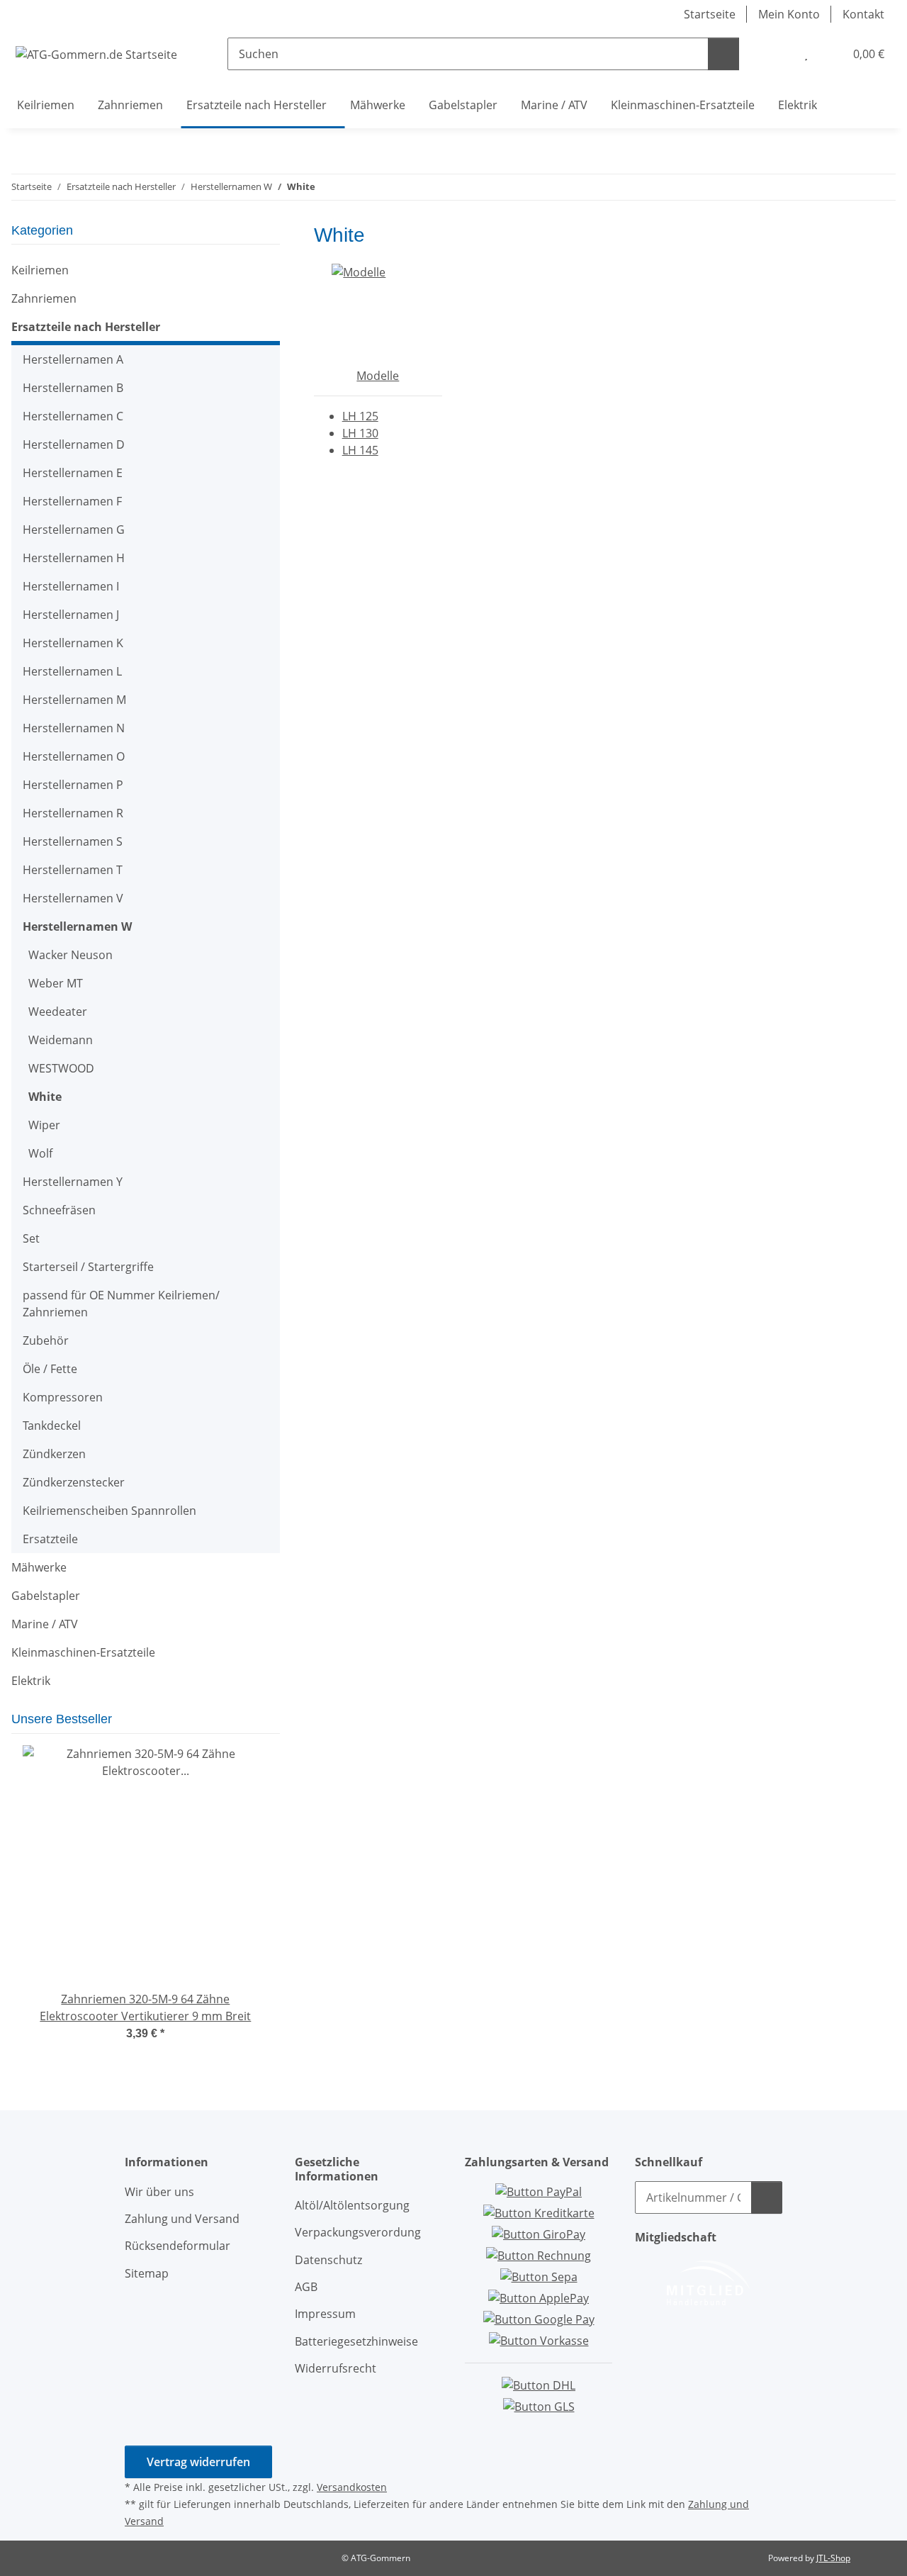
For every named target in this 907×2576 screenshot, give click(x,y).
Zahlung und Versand (182, 2219)
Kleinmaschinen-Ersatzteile (83, 1652)
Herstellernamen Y (73, 1182)
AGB (306, 2287)
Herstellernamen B (73, 388)
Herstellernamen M (74, 700)
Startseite (710, 14)
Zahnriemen (44, 298)
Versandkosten (352, 2487)
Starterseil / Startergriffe (88, 1267)
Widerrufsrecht (336, 2368)
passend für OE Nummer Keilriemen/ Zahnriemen (121, 1304)
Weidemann (61, 1040)
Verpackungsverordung (358, 2232)
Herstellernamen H (74, 558)
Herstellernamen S (73, 841)
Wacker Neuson (71, 955)
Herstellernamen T (73, 870)
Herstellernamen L (72, 671)
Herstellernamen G (74, 530)
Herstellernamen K (73, 643)
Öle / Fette (50, 1369)
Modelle (378, 376)
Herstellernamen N (74, 728)
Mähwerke (39, 1567)
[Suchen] (723, 54)
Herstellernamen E (73, 473)
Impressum (325, 2314)
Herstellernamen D (74, 444)
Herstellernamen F (72, 501)
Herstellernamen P (73, 785)
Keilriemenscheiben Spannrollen (109, 1511)
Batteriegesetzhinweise (356, 2341)
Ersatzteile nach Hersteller (86, 327)
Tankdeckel (52, 1426)
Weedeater (58, 1012)
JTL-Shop (833, 2558)
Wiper (44, 1125)
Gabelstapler (46, 1596)
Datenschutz (328, 2260)
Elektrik (31, 1681)
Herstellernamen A (73, 359)
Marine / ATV (45, 1624)
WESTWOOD (61, 1068)
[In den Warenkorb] (767, 2197)
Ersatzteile (50, 1539)
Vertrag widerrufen (198, 2462)
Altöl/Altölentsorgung (352, 2205)
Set (31, 1238)
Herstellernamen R (73, 813)
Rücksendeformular (178, 2246)
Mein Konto (789, 14)
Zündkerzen (54, 1454)
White (45, 1097)
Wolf (40, 1153)
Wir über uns (159, 2192)
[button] (777, 54)
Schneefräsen (59, 1210)
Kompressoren (63, 1397)
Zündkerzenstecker (74, 1482)
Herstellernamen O (74, 756)
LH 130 (360, 433)
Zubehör (46, 1340)
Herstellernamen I (71, 586)
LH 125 (360, 416)
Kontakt (863, 14)
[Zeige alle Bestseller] (275, 1720)
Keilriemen (40, 270)
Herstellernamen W (77, 926)
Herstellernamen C (73, 416)
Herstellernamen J (71, 615)
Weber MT (56, 983)
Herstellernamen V (73, 898)
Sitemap (147, 2273)
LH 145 (360, 450)
